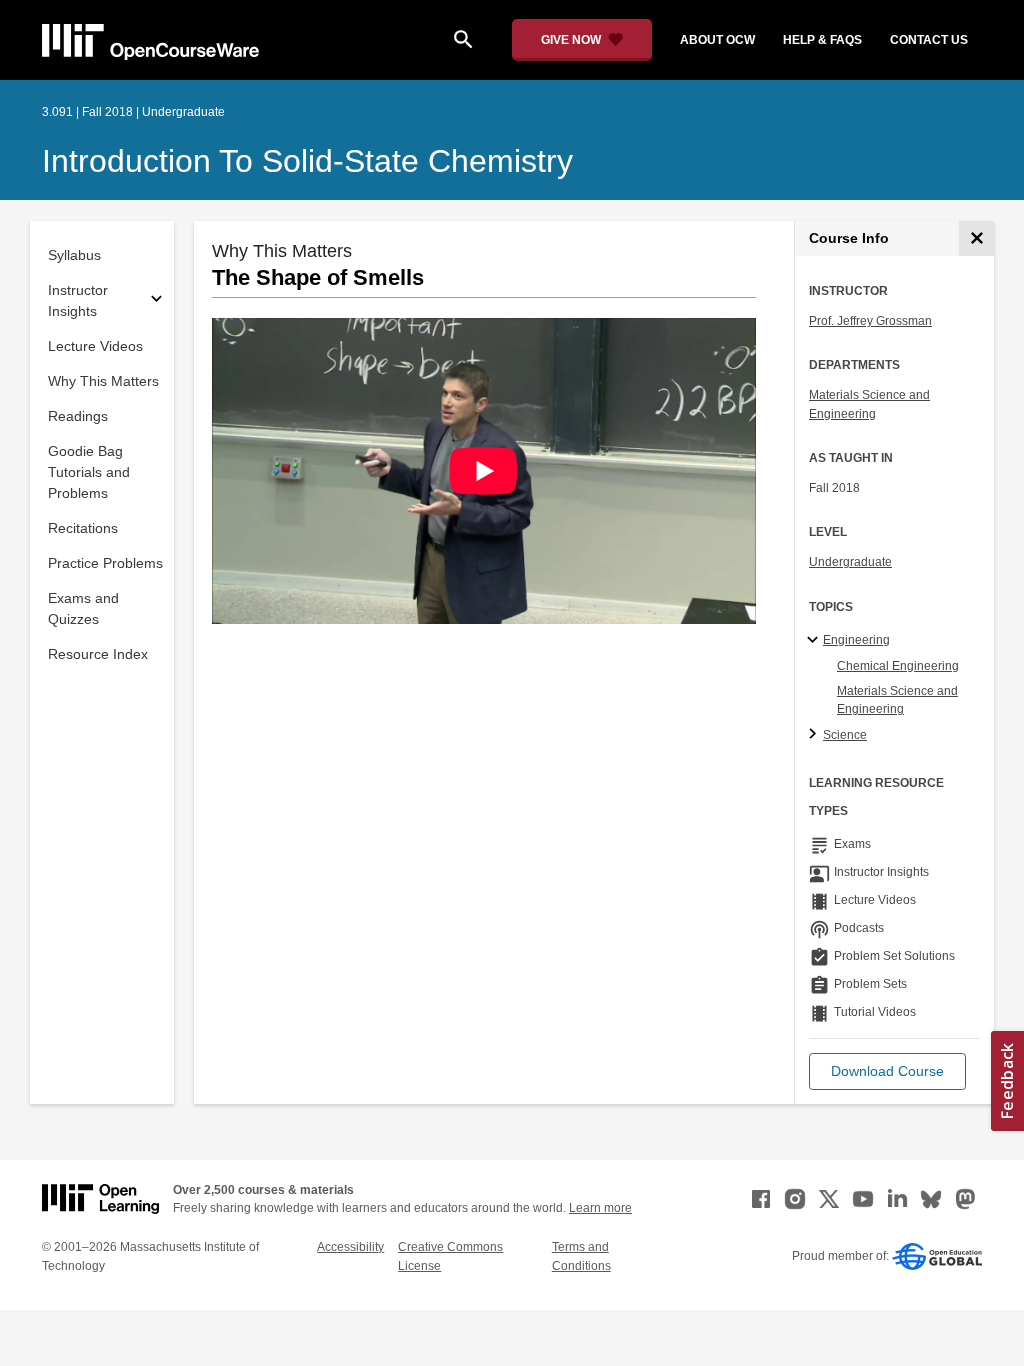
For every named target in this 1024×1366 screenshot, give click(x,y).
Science (845, 735)
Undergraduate (850, 562)
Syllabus (74, 255)
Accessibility (350, 1247)
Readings (78, 416)
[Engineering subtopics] (815, 641)
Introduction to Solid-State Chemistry (307, 161)
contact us (929, 40)
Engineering (856, 640)
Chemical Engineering (898, 666)
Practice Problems (105, 563)
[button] (887, 1071)
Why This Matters (103, 381)
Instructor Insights (78, 300)
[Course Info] (976, 238)
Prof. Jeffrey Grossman (870, 321)
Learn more (600, 1208)
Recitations (83, 528)
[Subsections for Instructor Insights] (156, 301)
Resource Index (98, 654)
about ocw (717, 40)
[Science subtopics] (815, 735)
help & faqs (822, 40)
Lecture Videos (95, 346)
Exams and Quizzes (83, 608)
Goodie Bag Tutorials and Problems (89, 472)
